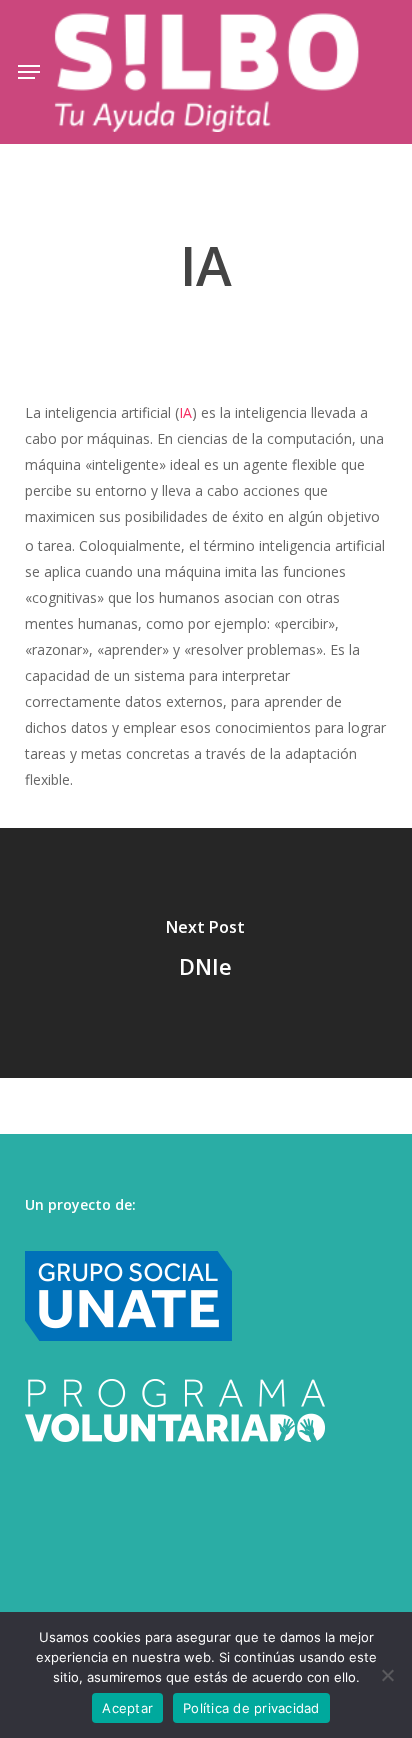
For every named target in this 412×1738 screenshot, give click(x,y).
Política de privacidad (251, 1708)
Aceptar (127, 1708)
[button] (29, 72)
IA (185, 412)
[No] (387, 1675)
